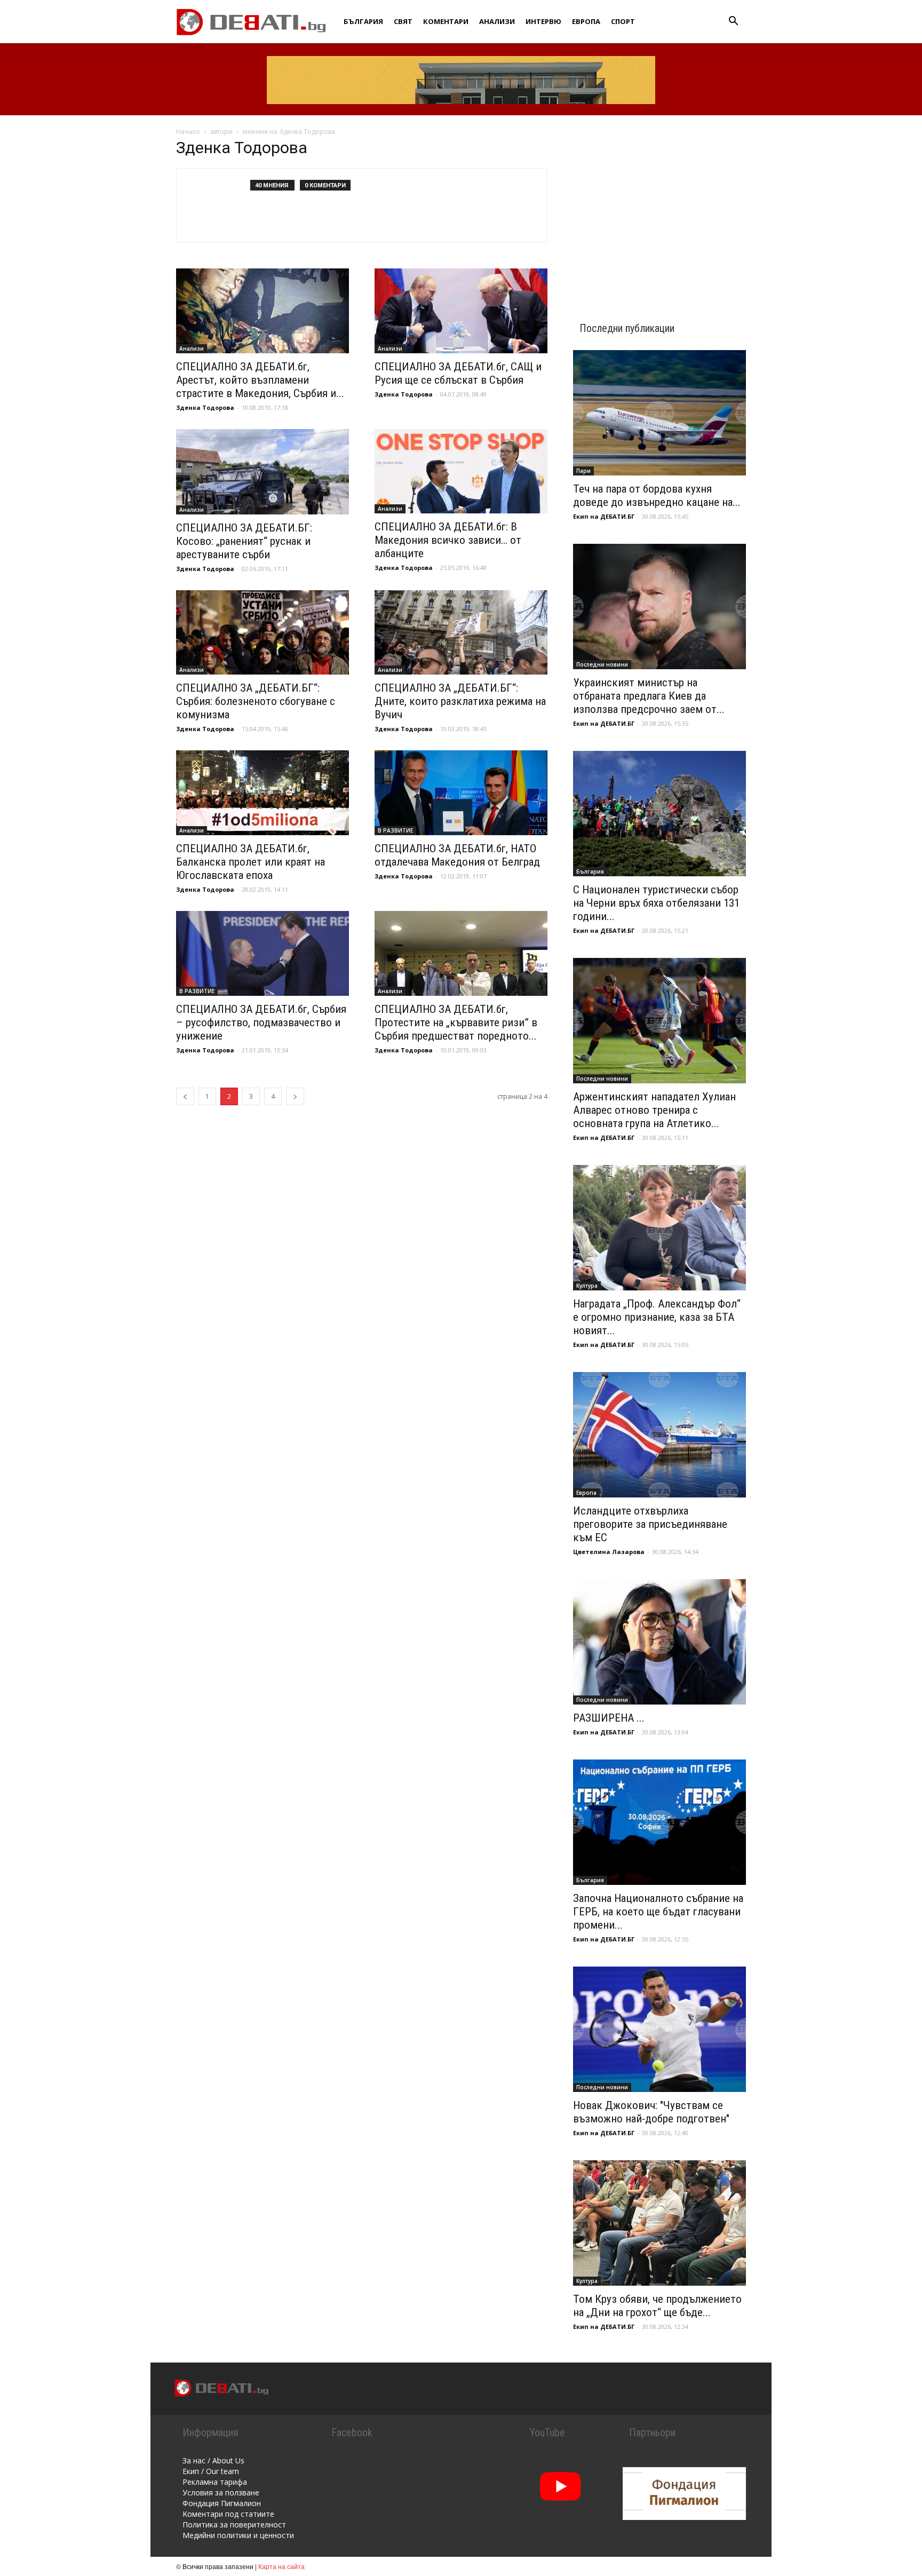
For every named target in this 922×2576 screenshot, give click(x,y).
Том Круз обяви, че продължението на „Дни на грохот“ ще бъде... (657, 2306)
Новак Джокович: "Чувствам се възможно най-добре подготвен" (651, 2112)
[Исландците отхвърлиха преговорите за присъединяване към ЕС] (659, 1435)
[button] (733, 22)
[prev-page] (185, 1096)
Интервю (543, 21)
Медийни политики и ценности (238, 2535)
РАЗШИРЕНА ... (609, 1718)
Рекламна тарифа (215, 2482)
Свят (403, 21)
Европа (586, 21)
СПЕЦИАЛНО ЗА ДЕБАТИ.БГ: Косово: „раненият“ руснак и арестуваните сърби (244, 541)
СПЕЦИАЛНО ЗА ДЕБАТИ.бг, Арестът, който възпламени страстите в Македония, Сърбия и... (260, 380)
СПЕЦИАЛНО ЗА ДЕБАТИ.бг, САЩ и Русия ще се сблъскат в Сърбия (458, 373)
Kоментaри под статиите (228, 2514)
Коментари (446, 21)
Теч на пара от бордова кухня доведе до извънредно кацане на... (657, 496)
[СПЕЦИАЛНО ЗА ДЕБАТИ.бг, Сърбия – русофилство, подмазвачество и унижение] (263, 953)
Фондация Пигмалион (222, 2503)
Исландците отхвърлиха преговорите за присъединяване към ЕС (650, 1524)
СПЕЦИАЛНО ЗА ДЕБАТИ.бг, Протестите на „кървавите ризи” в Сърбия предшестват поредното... (456, 1023)
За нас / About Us (213, 2460)
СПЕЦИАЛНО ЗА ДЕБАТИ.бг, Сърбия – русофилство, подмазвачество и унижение (261, 1023)
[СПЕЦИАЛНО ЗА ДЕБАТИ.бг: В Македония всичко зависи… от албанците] (461, 471)
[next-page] (295, 1096)
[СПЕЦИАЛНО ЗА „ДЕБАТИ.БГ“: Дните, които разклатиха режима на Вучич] (461, 633)
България (363, 21)
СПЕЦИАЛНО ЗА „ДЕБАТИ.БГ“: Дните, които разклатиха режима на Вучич (460, 701)
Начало (188, 132)
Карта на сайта (281, 2566)
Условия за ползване (221, 2492)
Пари (583, 471)
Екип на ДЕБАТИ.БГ (604, 516)
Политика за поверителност (234, 2525)
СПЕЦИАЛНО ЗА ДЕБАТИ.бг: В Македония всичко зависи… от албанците (448, 540)
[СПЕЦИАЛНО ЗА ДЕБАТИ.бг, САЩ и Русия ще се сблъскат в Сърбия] (461, 311)
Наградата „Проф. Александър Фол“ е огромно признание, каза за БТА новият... (657, 1317)
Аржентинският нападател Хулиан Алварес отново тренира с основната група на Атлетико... (654, 1110)
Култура (587, 1286)
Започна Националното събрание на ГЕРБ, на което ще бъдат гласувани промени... (658, 1912)
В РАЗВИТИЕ (395, 830)
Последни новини (602, 664)
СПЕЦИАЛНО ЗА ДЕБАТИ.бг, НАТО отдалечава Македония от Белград (457, 855)
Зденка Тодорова (205, 407)
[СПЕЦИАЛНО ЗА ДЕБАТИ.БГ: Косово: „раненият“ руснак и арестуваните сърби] (263, 472)
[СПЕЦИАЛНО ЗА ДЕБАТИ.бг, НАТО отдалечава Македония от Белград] (461, 793)
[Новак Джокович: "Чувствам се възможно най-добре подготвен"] (659, 2029)
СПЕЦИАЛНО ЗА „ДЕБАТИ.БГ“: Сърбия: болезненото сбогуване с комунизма (256, 701)
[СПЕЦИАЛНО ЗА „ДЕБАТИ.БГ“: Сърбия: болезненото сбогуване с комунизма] (263, 633)
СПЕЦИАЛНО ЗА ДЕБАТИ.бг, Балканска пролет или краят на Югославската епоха (251, 862)
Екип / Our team (211, 2471)
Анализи (497, 21)
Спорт (623, 21)
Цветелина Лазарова (609, 1552)
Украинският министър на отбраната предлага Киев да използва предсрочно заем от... (649, 696)
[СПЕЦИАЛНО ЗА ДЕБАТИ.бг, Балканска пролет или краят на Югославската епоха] (263, 793)
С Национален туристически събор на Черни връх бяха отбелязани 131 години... (656, 903)
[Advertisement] (659, 209)
